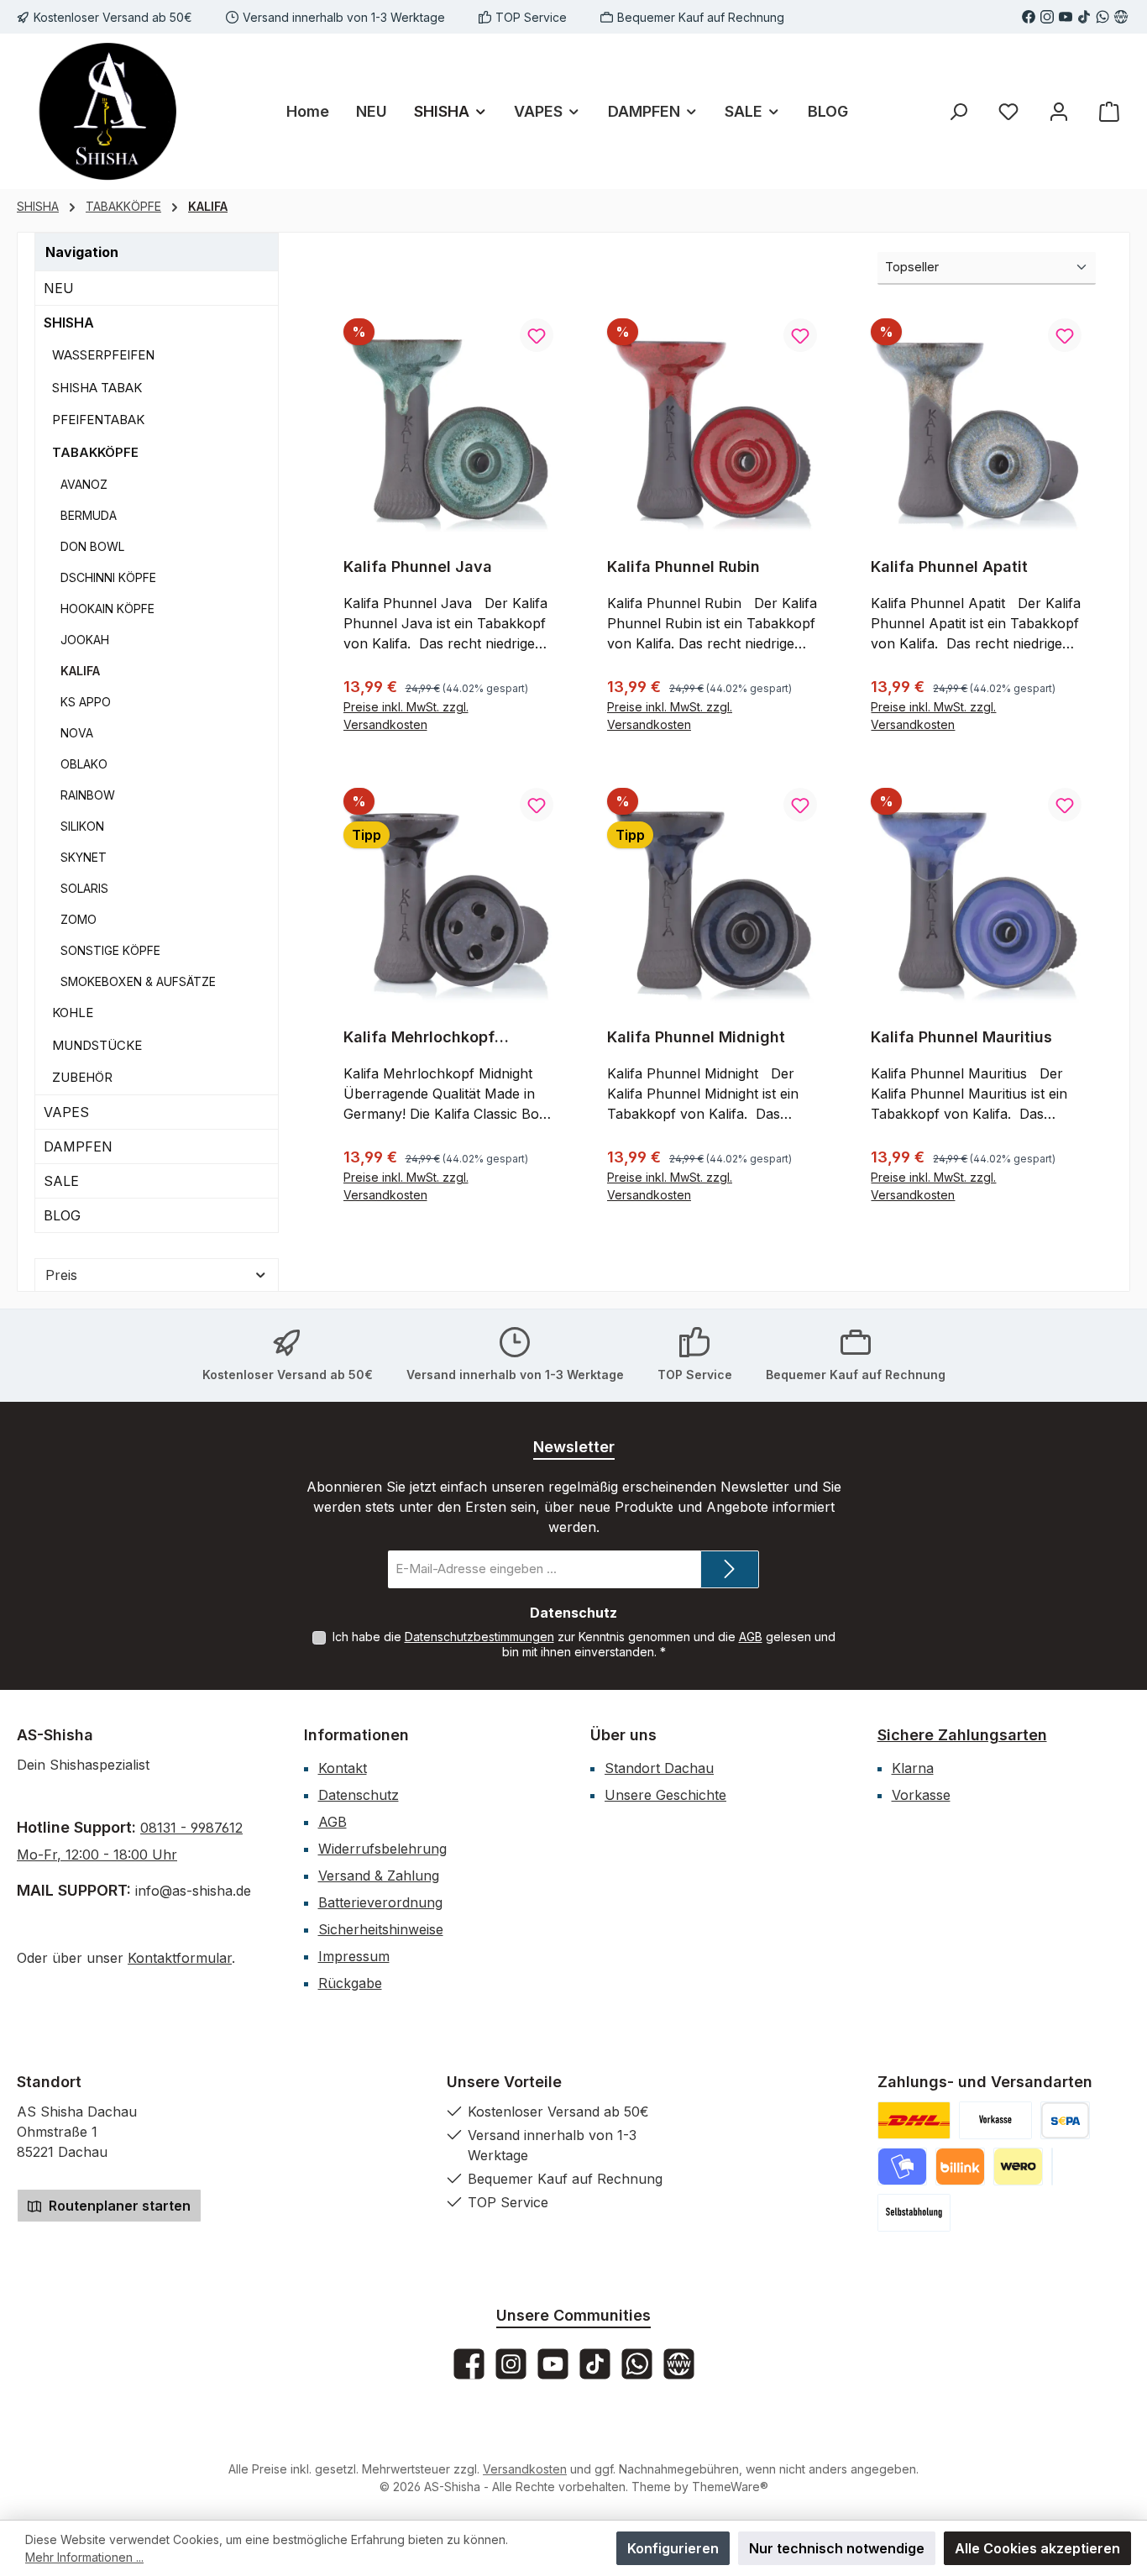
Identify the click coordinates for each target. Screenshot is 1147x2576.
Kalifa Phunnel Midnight (696, 1037)
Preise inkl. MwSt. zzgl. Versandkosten (406, 716)
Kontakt (343, 1768)
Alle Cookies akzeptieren (1037, 2548)
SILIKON (82, 826)
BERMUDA (89, 515)
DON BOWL (92, 546)
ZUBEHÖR (82, 1077)
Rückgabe (350, 1983)
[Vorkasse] (995, 2120)
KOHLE (73, 1013)
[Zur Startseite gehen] (109, 111)
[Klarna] (1052, 2167)
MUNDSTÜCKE (97, 1045)
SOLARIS (84, 888)
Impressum (354, 1956)
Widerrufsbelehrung (382, 1849)
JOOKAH (85, 640)
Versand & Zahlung (379, 1876)
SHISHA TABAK (97, 388)
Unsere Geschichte (665, 1795)
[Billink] (960, 2167)
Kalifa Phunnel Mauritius (961, 1037)
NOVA (77, 733)
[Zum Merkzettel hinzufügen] (537, 335)
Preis (61, 1275)
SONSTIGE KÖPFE (110, 950)
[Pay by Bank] (1065, 2120)
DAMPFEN (78, 1146)
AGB (751, 1637)
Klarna (913, 1768)
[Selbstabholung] (914, 2213)
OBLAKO (84, 764)
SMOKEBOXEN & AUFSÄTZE (138, 981)
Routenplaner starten (118, 2206)
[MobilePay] (902, 2167)
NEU (59, 288)
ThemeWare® (730, 2487)
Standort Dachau (659, 1768)
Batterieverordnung (380, 1902)
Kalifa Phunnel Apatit (949, 567)
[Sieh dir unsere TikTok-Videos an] (1084, 17)
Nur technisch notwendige (837, 2548)
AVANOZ (84, 484)
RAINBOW (88, 795)
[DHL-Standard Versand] (914, 2120)
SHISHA (69, 323)
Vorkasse (921, 1795)
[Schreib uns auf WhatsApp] (1102, 17)
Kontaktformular (180, 1958)
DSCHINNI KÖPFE (108, 577)
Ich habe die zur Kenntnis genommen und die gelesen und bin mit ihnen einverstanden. (584, 1644)
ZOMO (79, 919)
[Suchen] (958, 111)
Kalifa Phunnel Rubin (683, 567)
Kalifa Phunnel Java (418, 567)
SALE (61, 1181)
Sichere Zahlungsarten (962, 1735)
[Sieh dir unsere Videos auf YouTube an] (1066, 17)
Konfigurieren (673, 2548)
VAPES (66, 1112)
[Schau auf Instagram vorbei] (1047, 17)
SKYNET (84, 857)
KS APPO (86, 702)
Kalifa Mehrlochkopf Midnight (419, 1037)
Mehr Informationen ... (84, 2557)
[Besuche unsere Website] (1121, 17)
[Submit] (730, 1569)
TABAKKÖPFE (95, 452)
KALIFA (80, 671)
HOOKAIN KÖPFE (107, 609)
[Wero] (1018, 2167)
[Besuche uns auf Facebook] (1029, 17)
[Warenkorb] (1109, 111)
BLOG (62, 1215)
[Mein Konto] (1059, 111)
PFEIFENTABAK (98, 420)
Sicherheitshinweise (381, 1929)
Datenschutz (359, 1795)
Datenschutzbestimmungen (479, 1637)
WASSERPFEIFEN (103, 355)
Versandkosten (525, 2469)
